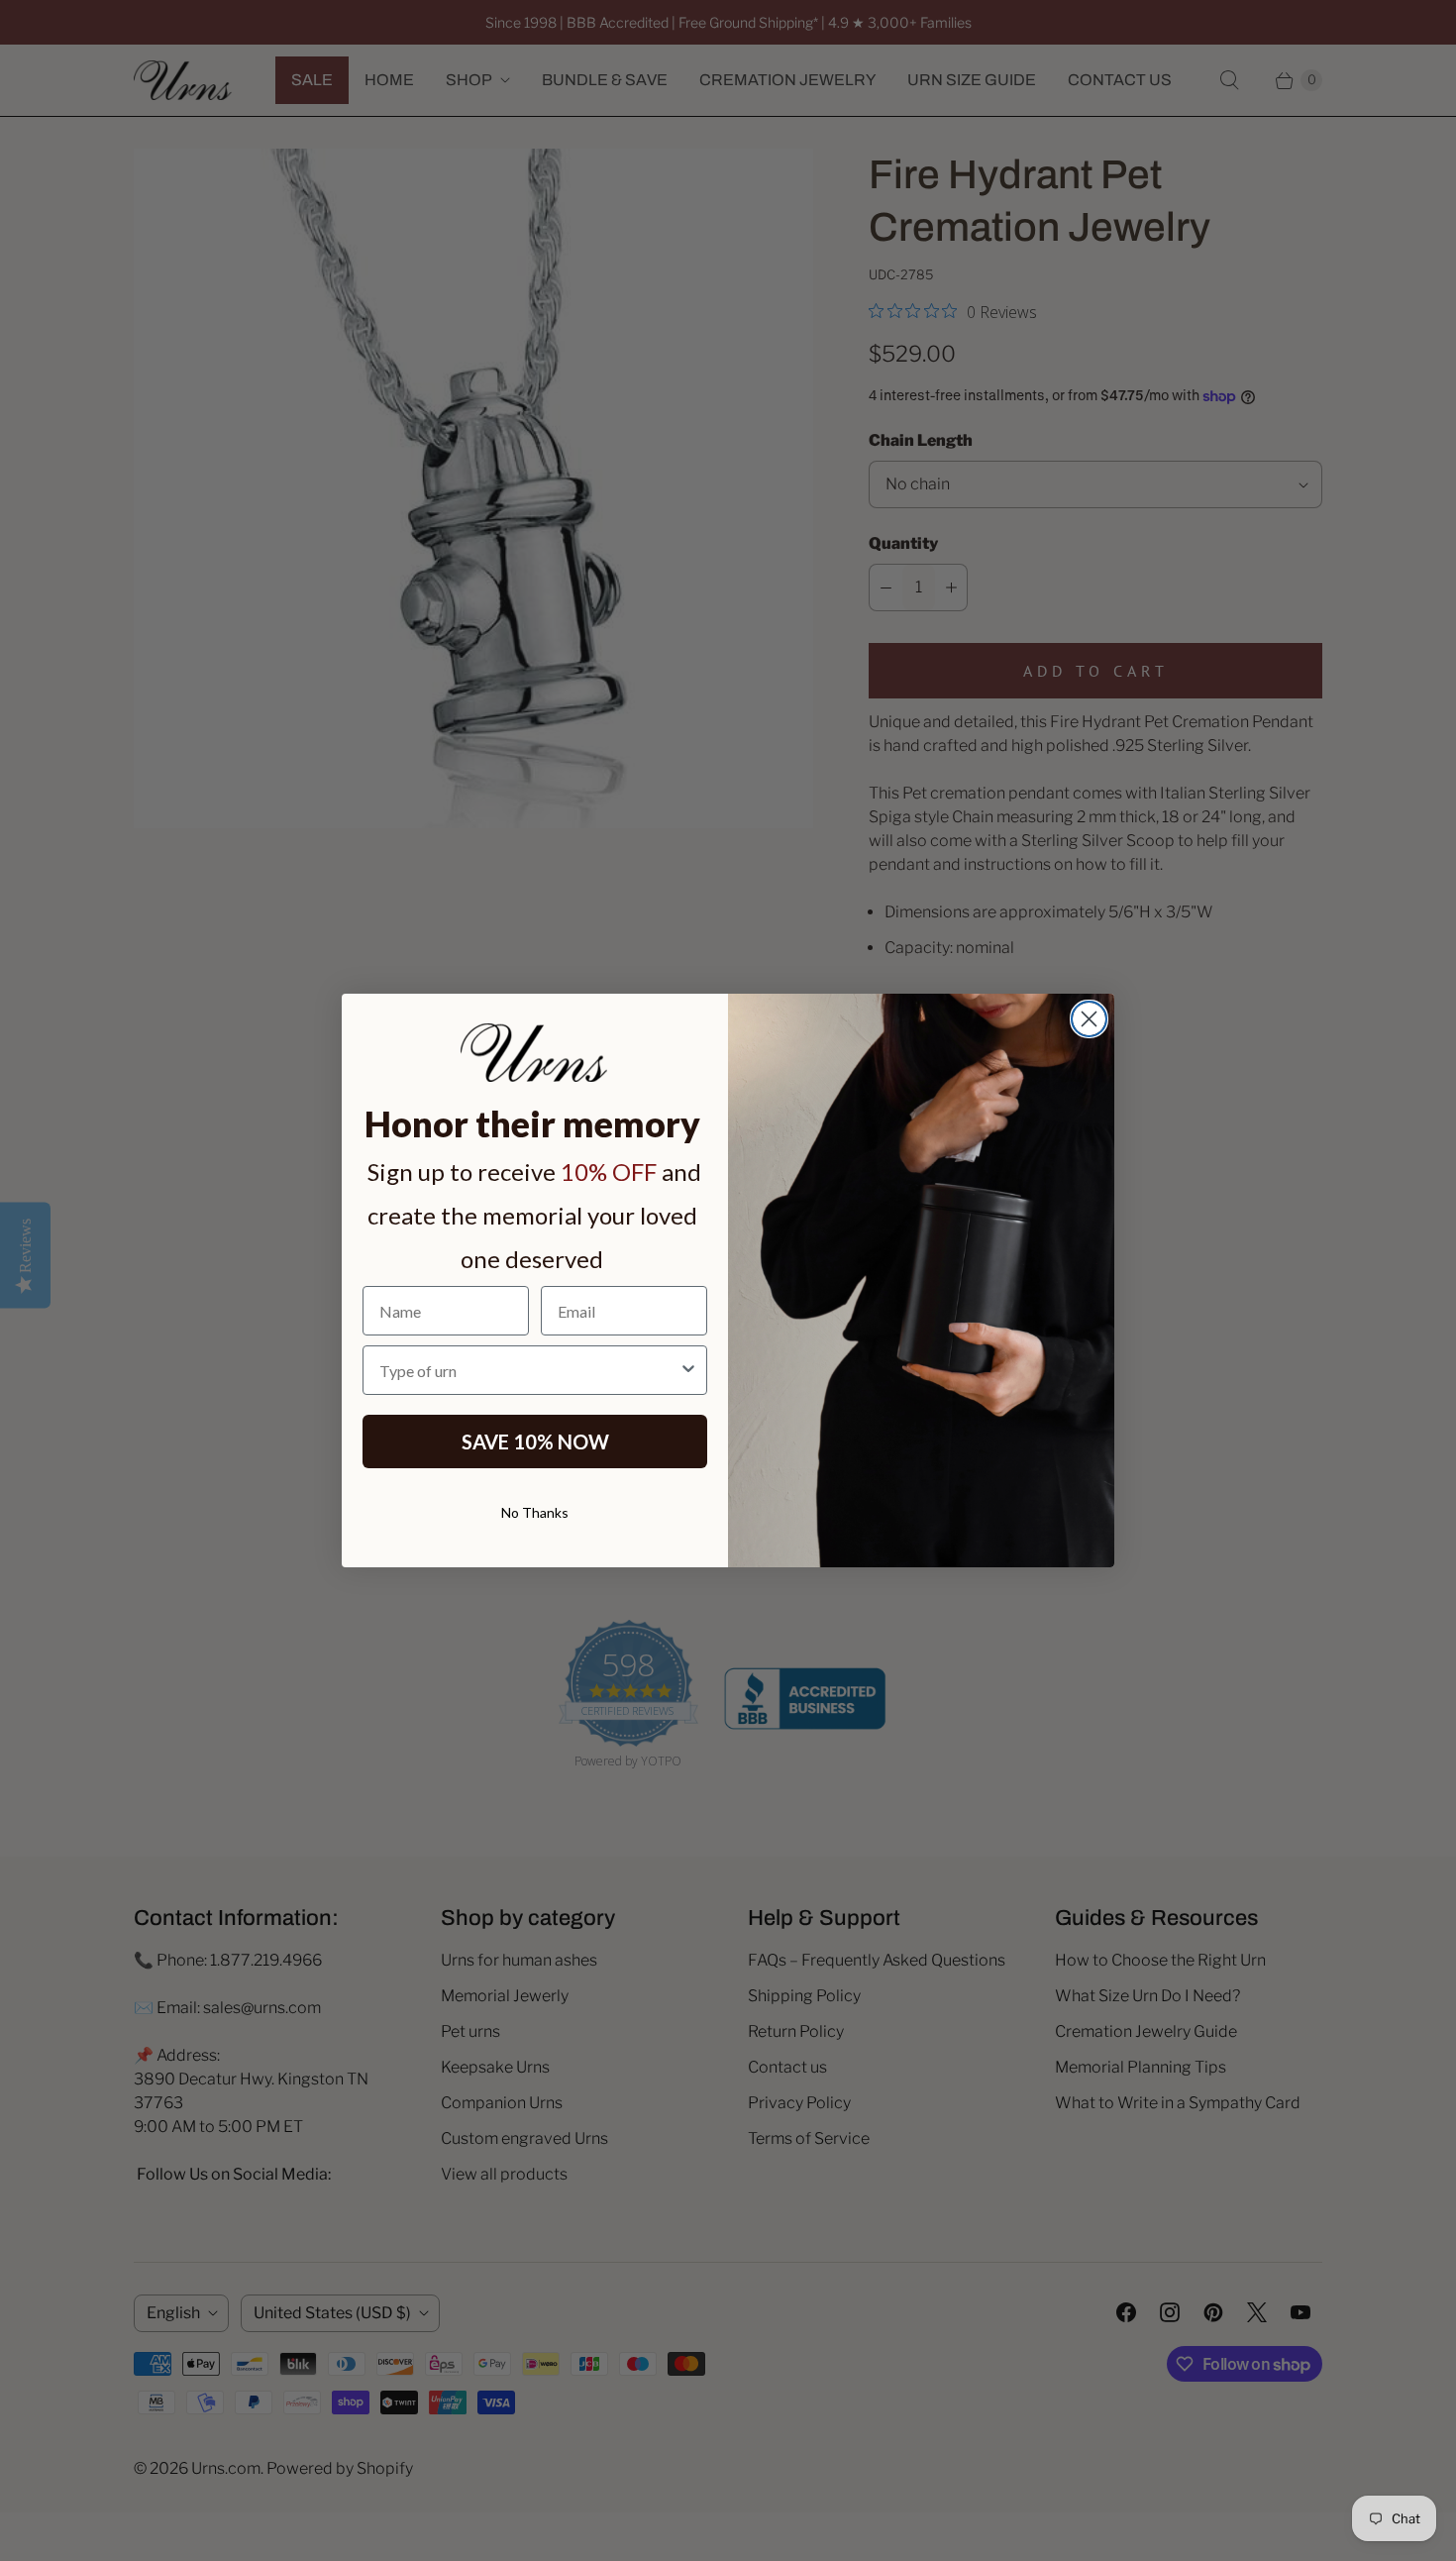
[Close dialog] (1089, 1019)
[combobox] (529, 1370)
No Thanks (535, 1512)
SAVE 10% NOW (535, 1441)
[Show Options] (688, 1370)
